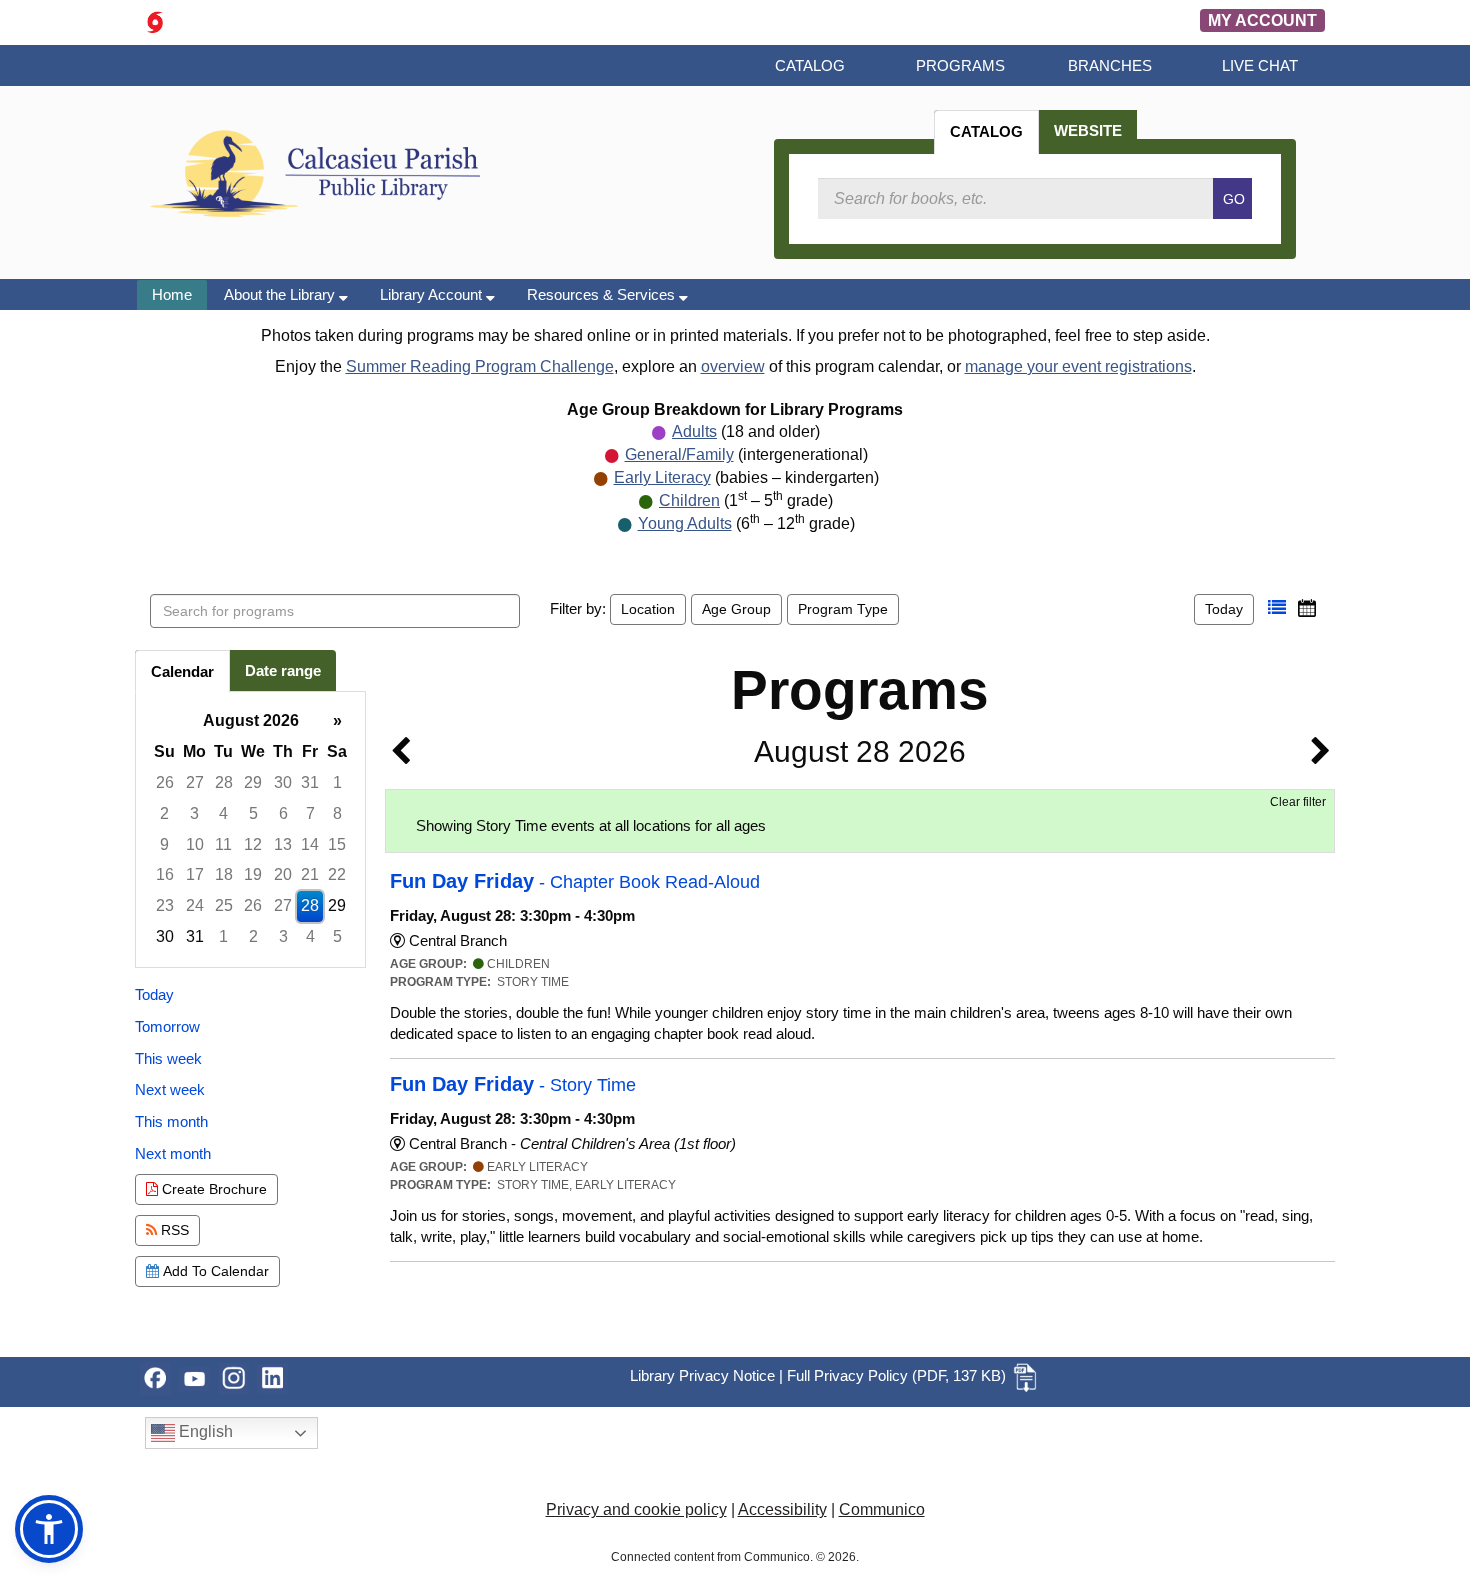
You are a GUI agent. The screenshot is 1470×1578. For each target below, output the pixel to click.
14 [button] (310, 844)
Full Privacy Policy (847, 1375)
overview (733, 366)
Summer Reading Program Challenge (480, 366)
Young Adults (685, 523)
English (204, 1431)
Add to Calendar (214, 1271)
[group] (250, 829)
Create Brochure (212, 1189)
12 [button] (253, 844)
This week (168, 1058)
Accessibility (782, 1509)
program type (843, 609)
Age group (736, 609)
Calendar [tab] (182, 671)
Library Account (433, 294)
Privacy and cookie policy (636, 1509)
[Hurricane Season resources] (155, 20)
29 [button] (253, 782)
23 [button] (165, 905)
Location (648, 609)
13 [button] (283, 844)
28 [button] (224, 782)
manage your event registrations (1078, 366)
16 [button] (165, 874)
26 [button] (165, 782)
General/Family (679, 454)
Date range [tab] (283, 670)
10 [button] (195, 844)
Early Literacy (662, 477)
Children (689, 500)
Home (172, 294)
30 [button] (283, 782)
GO (1234, 199)
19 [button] (253, 874)
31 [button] (310, 782)
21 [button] (310, 874)
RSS (173, 1230)
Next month (173, 1153)
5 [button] (253, 813)
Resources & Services (603, 294)
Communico (882, 1509)
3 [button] (194, 813)
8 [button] (337, 813)
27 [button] (195, 782)
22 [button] (337, 874)
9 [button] (164, 844)
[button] (1277, 608)
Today (1224, 609)
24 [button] (195, 905)
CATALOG (986, 131)
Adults (694, 431)
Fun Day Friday (575, 881)
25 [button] (224, 905)
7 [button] (310, 813)
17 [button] (195, 874)
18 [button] (224, 874)
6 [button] (283, 813)
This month (171, 1121)
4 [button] (223, 813)
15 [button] (337, 844)
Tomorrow (167, 1026)
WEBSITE (1088, 130)
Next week (170, 1089)
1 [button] (337, 782)
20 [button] (283, 874)
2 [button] (164, 813)
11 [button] (223, 844)
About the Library (281, 294)
